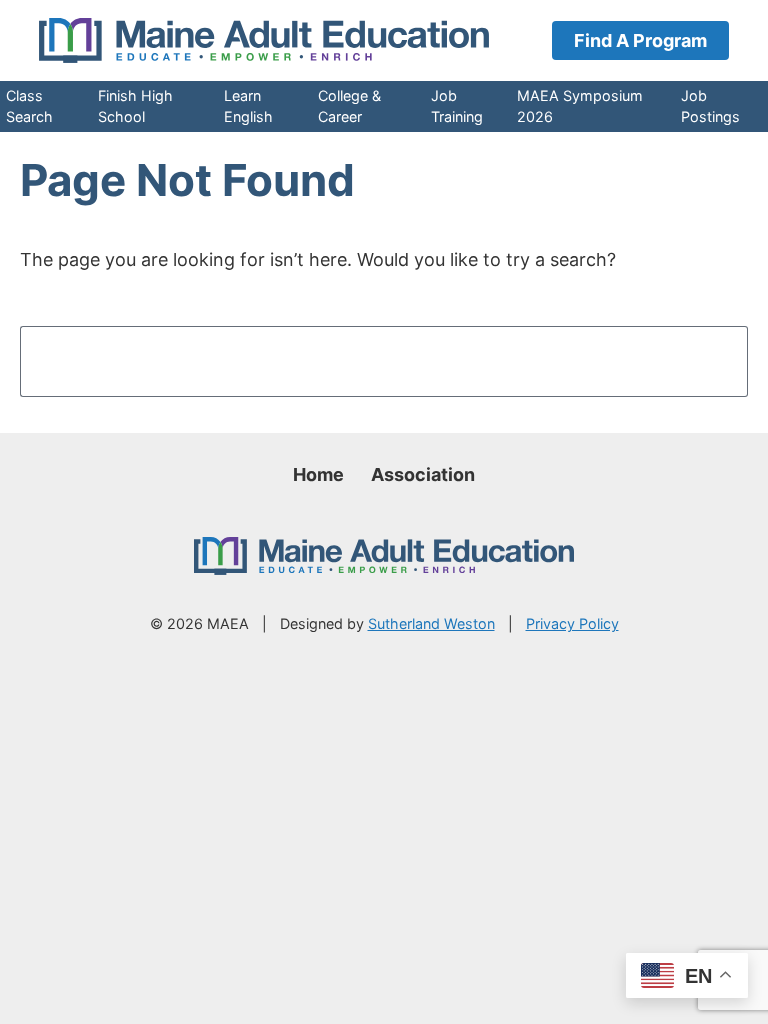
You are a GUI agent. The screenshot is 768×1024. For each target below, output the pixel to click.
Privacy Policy (572, 623)
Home (318, 474)
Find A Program (640, 40)
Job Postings (710, 105)
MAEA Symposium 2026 (580, 105)
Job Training (457, 105)
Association (423, 474)
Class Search (29, 105)
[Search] (701, 361)
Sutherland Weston (431, 623)
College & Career (349, 105)
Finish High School (135, 105)
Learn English (248, 105)
